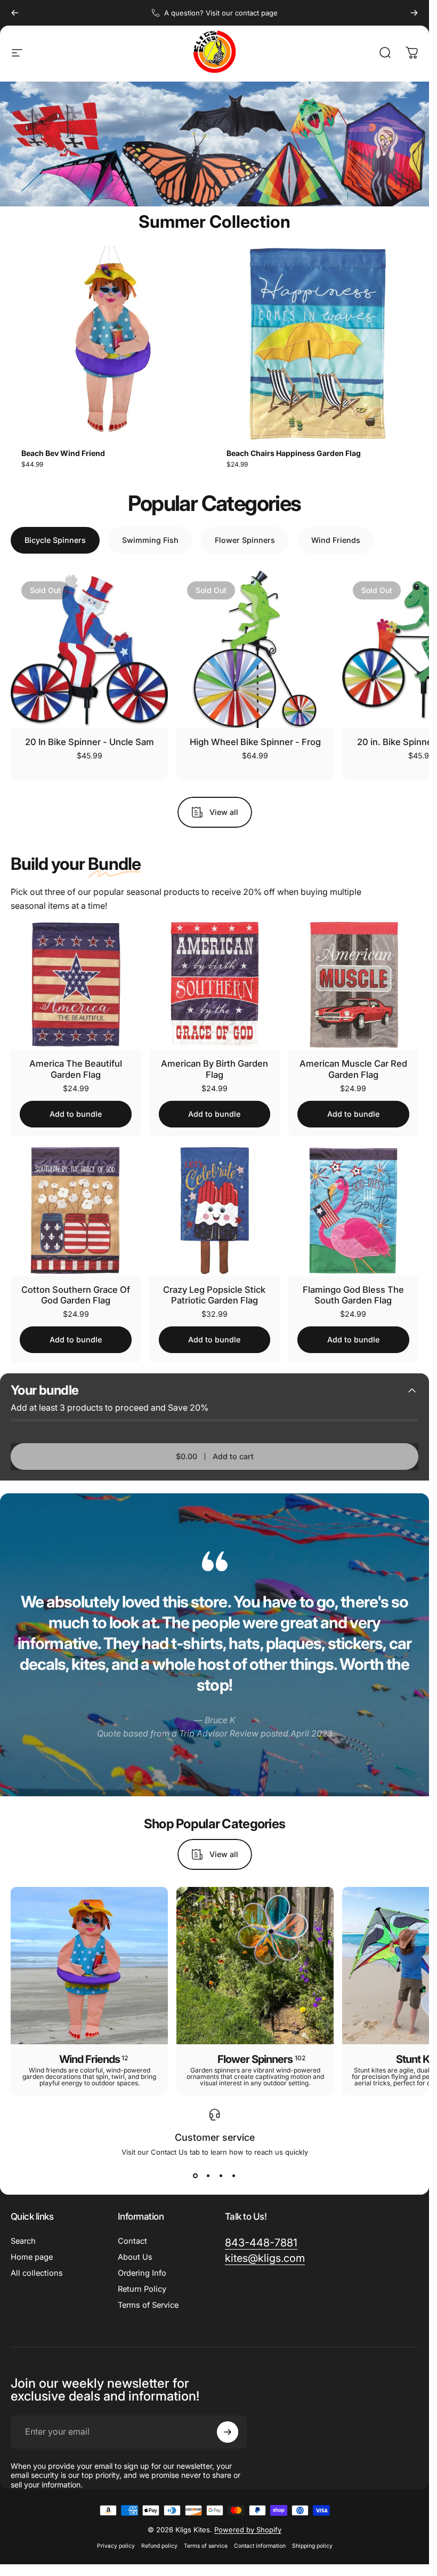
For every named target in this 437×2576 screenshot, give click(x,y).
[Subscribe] (381, 2494)
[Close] (390, 2432)
